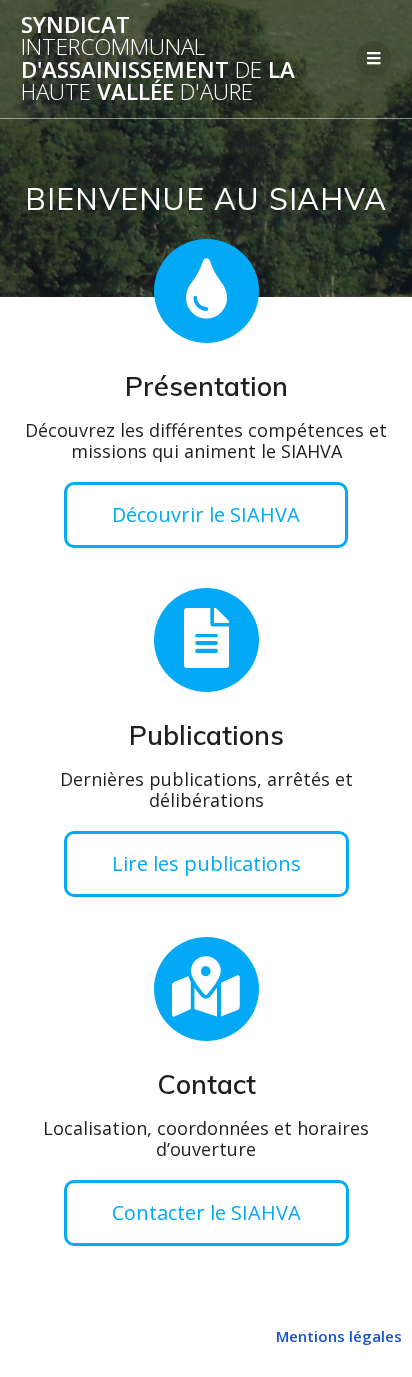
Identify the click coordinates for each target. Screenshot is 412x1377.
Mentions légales (339, 1336)
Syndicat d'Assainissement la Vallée (158, 59)
